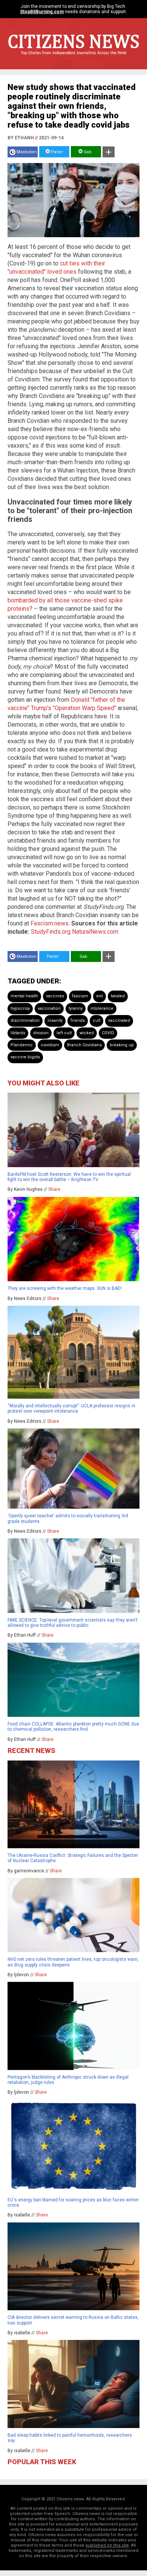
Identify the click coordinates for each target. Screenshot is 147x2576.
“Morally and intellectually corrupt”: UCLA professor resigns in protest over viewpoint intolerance (71, 1408)
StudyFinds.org (51, 932)
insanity (55, 1020)
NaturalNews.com (95, 932)
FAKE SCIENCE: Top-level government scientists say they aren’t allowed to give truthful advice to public (73, 1623)
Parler (56, 152)
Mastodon (27, 152)
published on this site (107, 2545)
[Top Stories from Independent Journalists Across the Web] (73, 58)
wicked (87, 1033)
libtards (18, 1033)
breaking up (122, 1045)
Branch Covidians (84, 1045)
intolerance (102, 1008)
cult (96, 1020)
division (41, 1033)
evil (100, 996)
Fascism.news (50, 923)
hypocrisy (20, 1008)
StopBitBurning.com (42, 12)
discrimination (25, 1020)
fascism (80, 996)
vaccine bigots (25, 1057)
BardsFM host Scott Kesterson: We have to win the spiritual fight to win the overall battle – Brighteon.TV (69, 1177)
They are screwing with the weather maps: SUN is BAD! (65, 1288)
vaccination (49, 1008)
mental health (24, 996)
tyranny (76, 1008)
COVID (108, 1033)
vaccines (55, 996)
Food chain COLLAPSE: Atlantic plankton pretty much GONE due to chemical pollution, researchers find (73, 1727)
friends (78, 1020)
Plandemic (22, 1045)
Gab (87, 152)
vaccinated (119, 1020)
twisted (118, 996)
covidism (50, 1045)
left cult (64, 1033)
